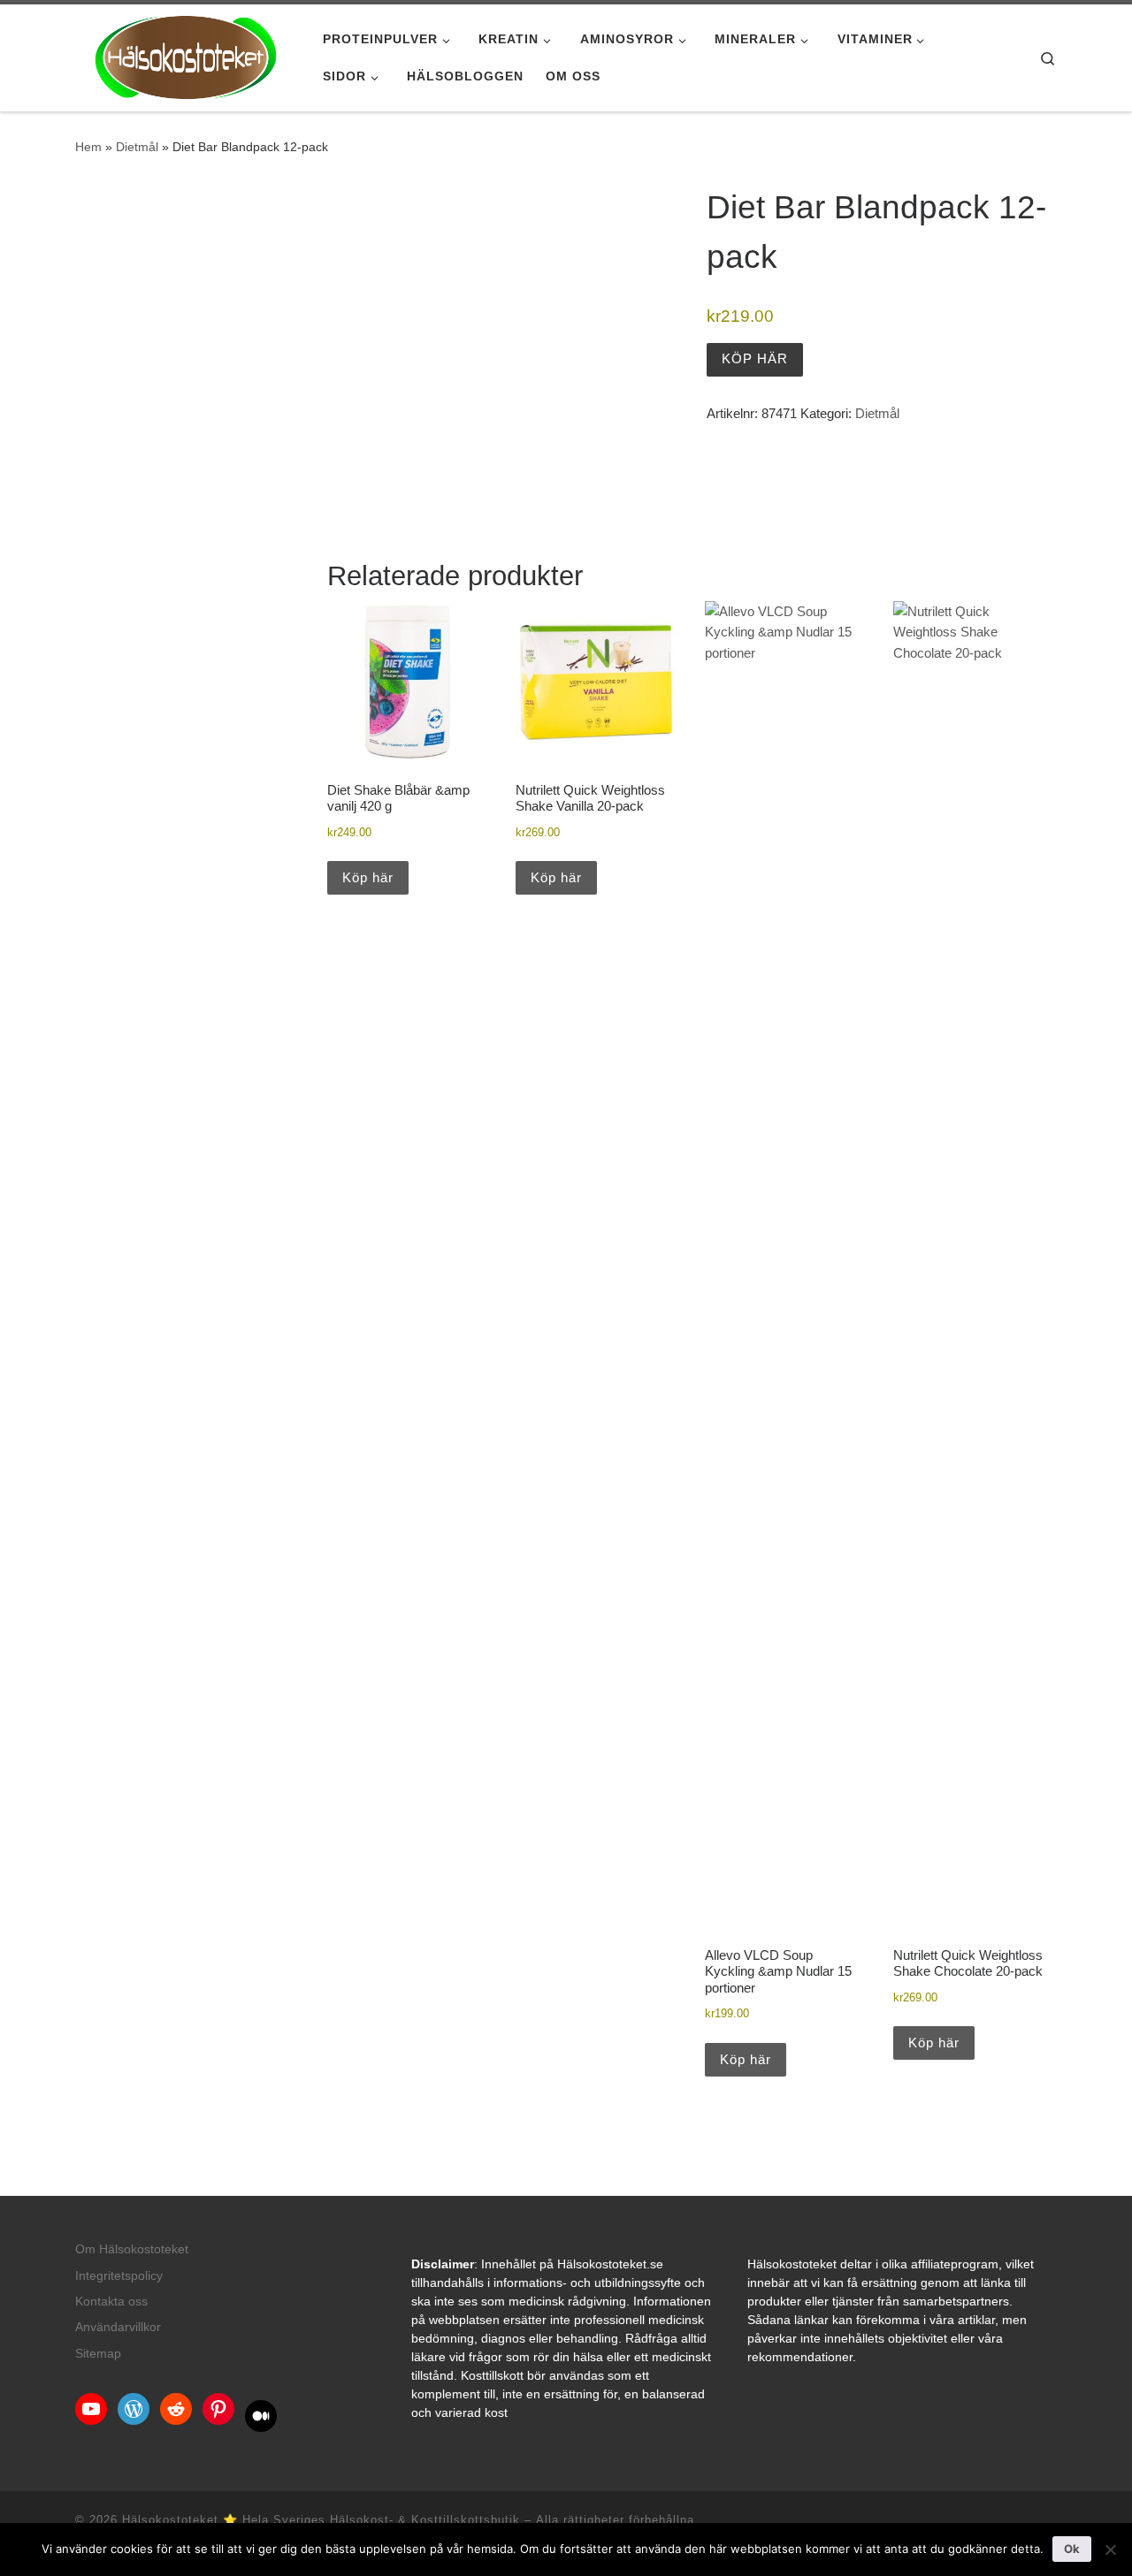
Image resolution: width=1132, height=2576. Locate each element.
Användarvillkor (118, 2327)
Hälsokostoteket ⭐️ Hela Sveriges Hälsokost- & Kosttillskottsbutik (321, 2520)
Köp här (755, 358)
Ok (1072, 2549)
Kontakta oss (111, 2302)
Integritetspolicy (119, 2276)
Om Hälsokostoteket (132, 2249)
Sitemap (98, 2354)
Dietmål (137, 147)
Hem (88, 147)
